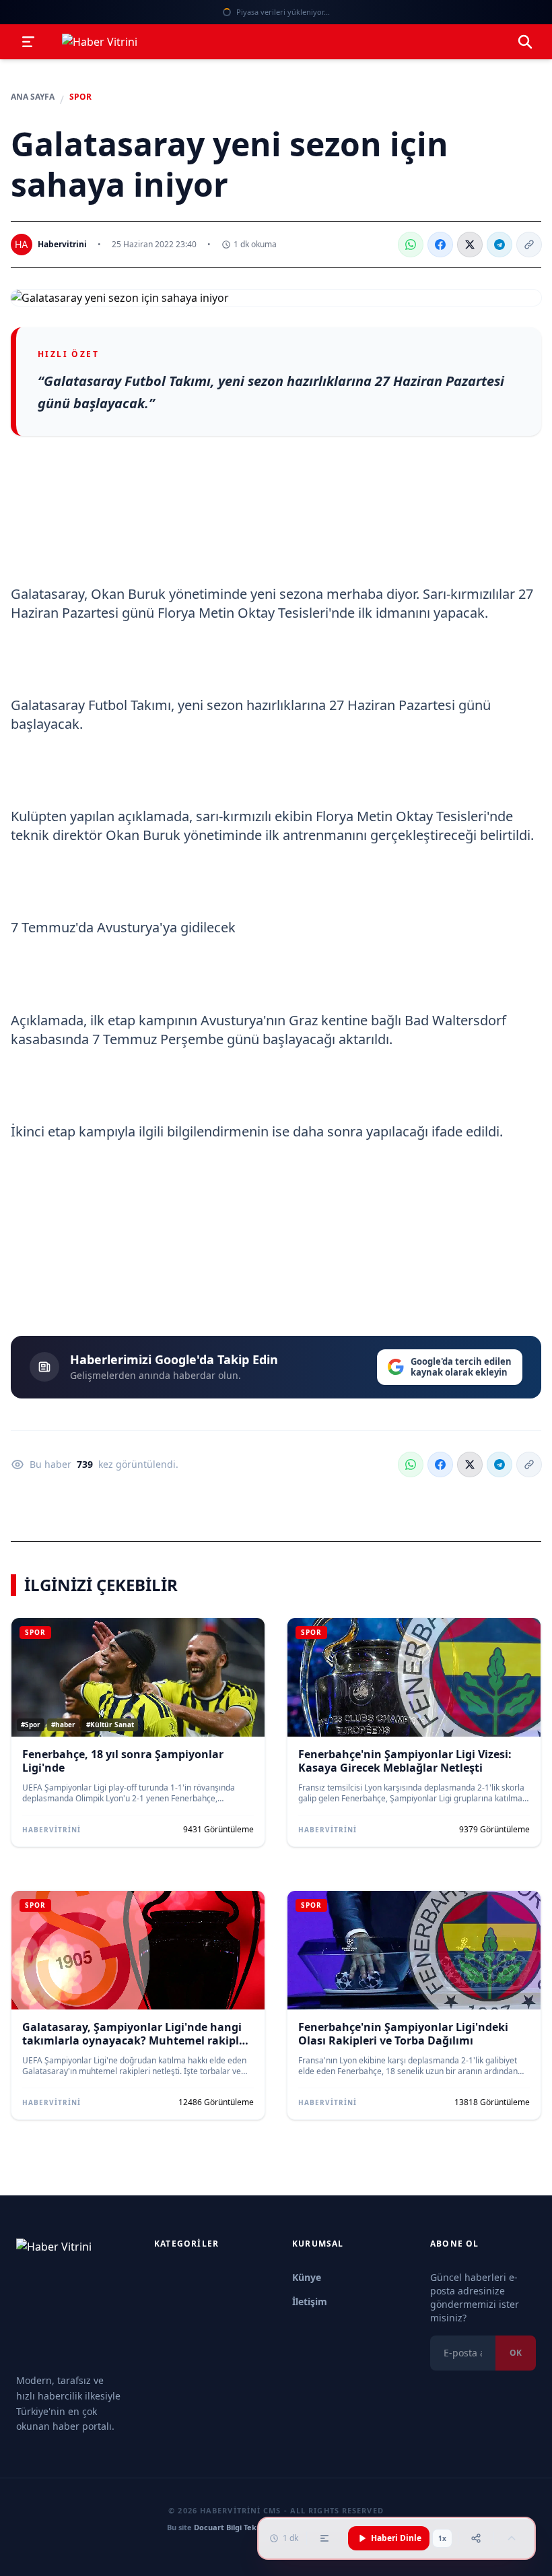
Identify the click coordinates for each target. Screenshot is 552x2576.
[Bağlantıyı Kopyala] (529, 245)
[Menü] (28, 42)
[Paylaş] (476, 2538)
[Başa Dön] (512, 2538)
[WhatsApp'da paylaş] (411, 245)
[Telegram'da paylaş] (499, 245)
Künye (307, 2277)
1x (442, 2538)
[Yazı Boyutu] (324, 2538)
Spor (80, 97)
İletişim (310, 2301)
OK (516, 2353)
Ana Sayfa (33, 97)
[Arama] (525, 42)
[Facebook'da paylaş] (440, 245)
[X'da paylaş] (470, 245)
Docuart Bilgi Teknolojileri (241, 2527)
